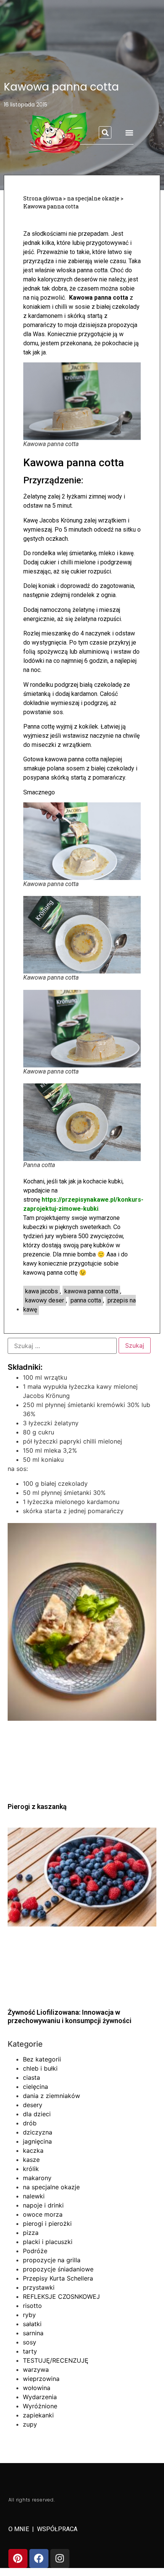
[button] (105, 133)
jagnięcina (37, 2141)
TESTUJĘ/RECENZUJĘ (56, 2360)
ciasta (31, 2077)
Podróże (35, 2251)
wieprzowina (41, 2379)
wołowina (37, 2388)
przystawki (39, 2287)
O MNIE (19, 2529)
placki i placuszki (48, 2242)
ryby (29, 2315)
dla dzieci (37, 2114)
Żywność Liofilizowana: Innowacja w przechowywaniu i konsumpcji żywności (70, 2016)
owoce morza (43, 2214)
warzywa (36, 2370)
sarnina (33, 2333)
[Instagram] (60, 2559)
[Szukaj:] (62, 1346)
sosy (30, 2342)
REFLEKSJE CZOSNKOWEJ (61, 2296)
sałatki (32, 2324)
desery (33, 2105)
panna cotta (86, 1300)
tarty (30, 2351)
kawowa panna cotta (91, 1291)
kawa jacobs (42, 1291)
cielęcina (35, 2087)
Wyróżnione (40, 2406)
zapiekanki (38, 2415)
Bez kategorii (42, 2059)
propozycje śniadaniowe (58, 2269)
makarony (37, 2178)
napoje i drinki (43, 2205)
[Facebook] (39, 2559)
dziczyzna (38, 2132)
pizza (31, 2233)
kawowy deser (45, 1300)
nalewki (34, 2196)
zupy (30, 2424)
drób (30, 2123)
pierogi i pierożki (47, 2223)
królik (31, 2169)
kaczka (33, 2150)
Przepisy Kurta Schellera (58, 2278)
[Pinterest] (18, 2559)
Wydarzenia (40, 2397)
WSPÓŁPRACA (57, 2529)
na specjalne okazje (51, 2187)
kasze (31, 2160)
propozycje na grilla (52, 2260)
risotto (32, 2306)
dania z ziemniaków (51, 2096)
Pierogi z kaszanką (37, 1807)
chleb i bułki (40, 2068)
